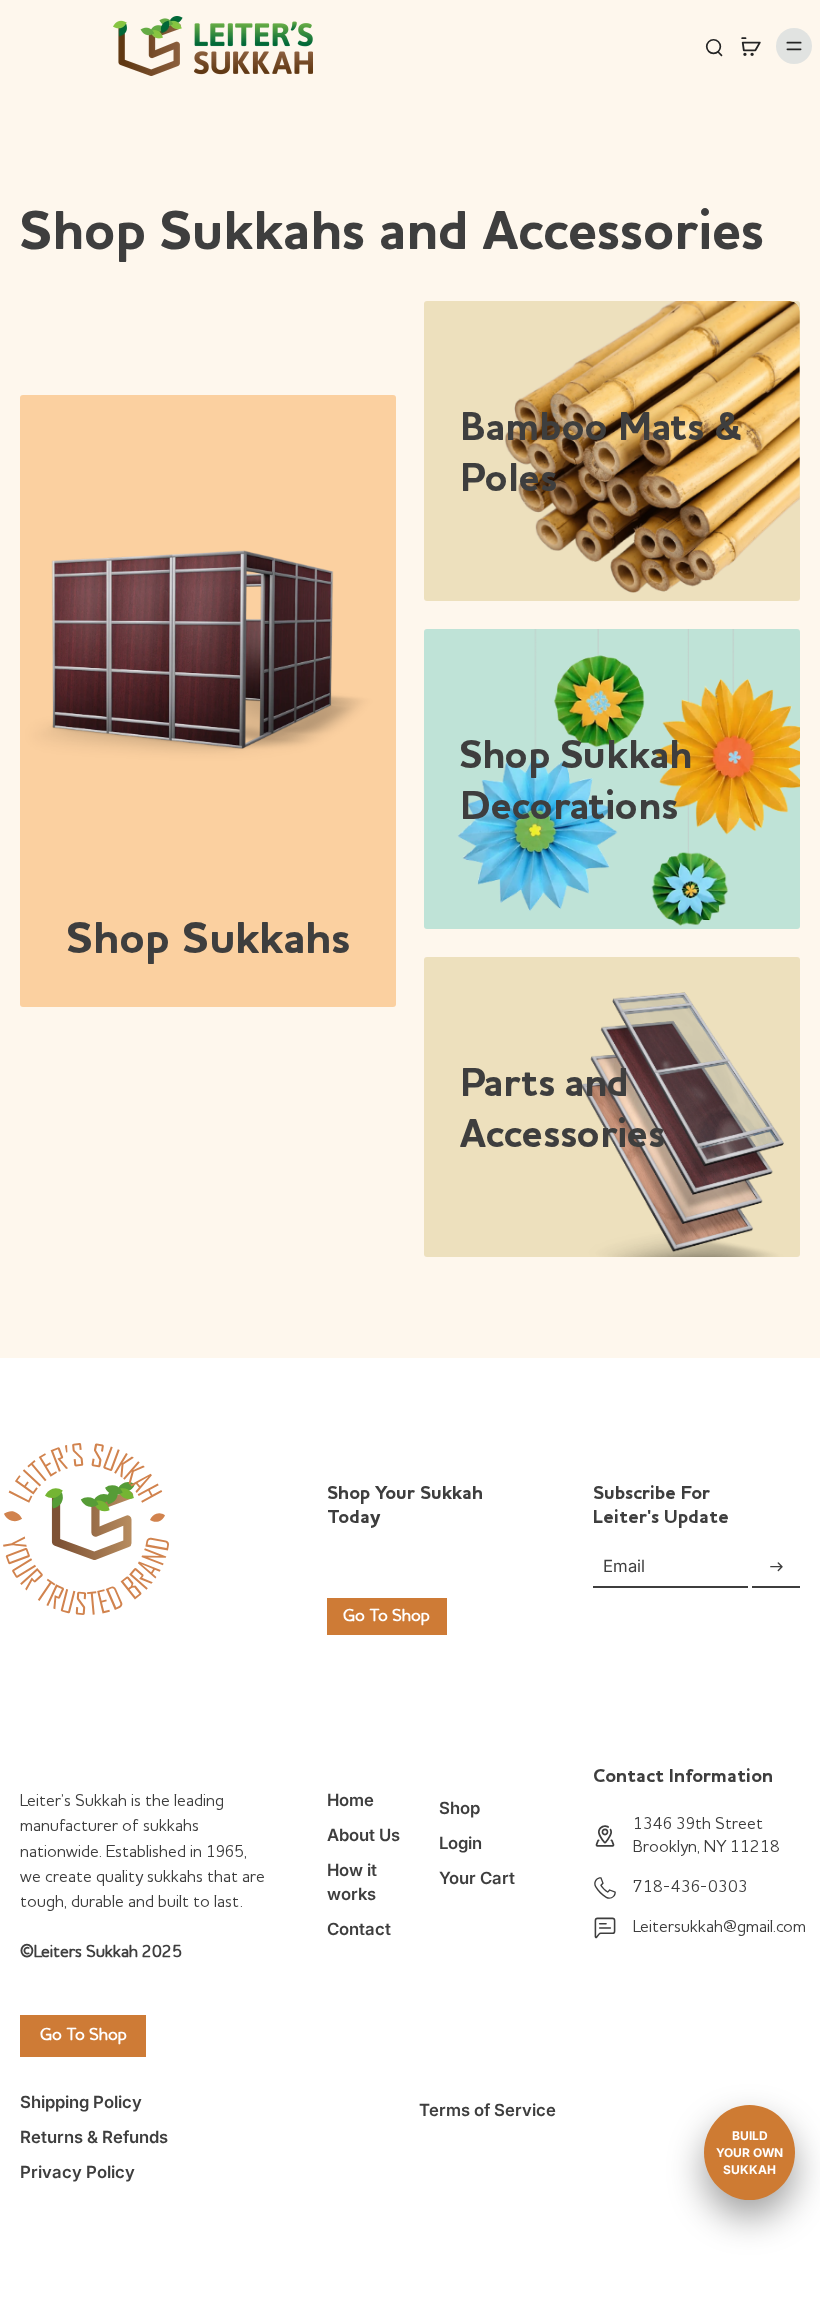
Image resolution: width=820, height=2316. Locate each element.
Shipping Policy (81, 2102)
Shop (459, 1808)
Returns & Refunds (94, 2137)
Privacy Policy (77, 2172)
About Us (363, 1835)
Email (624, 1567)
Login (460, 1843)
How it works (352, 1881)
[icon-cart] (750, 46)
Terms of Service (487, 2110)
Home (350, 1800)
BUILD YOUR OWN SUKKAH (749, 2152)
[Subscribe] (776, 1567)
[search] (714, 46)
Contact (359, 1929)
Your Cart (477, 1878)
